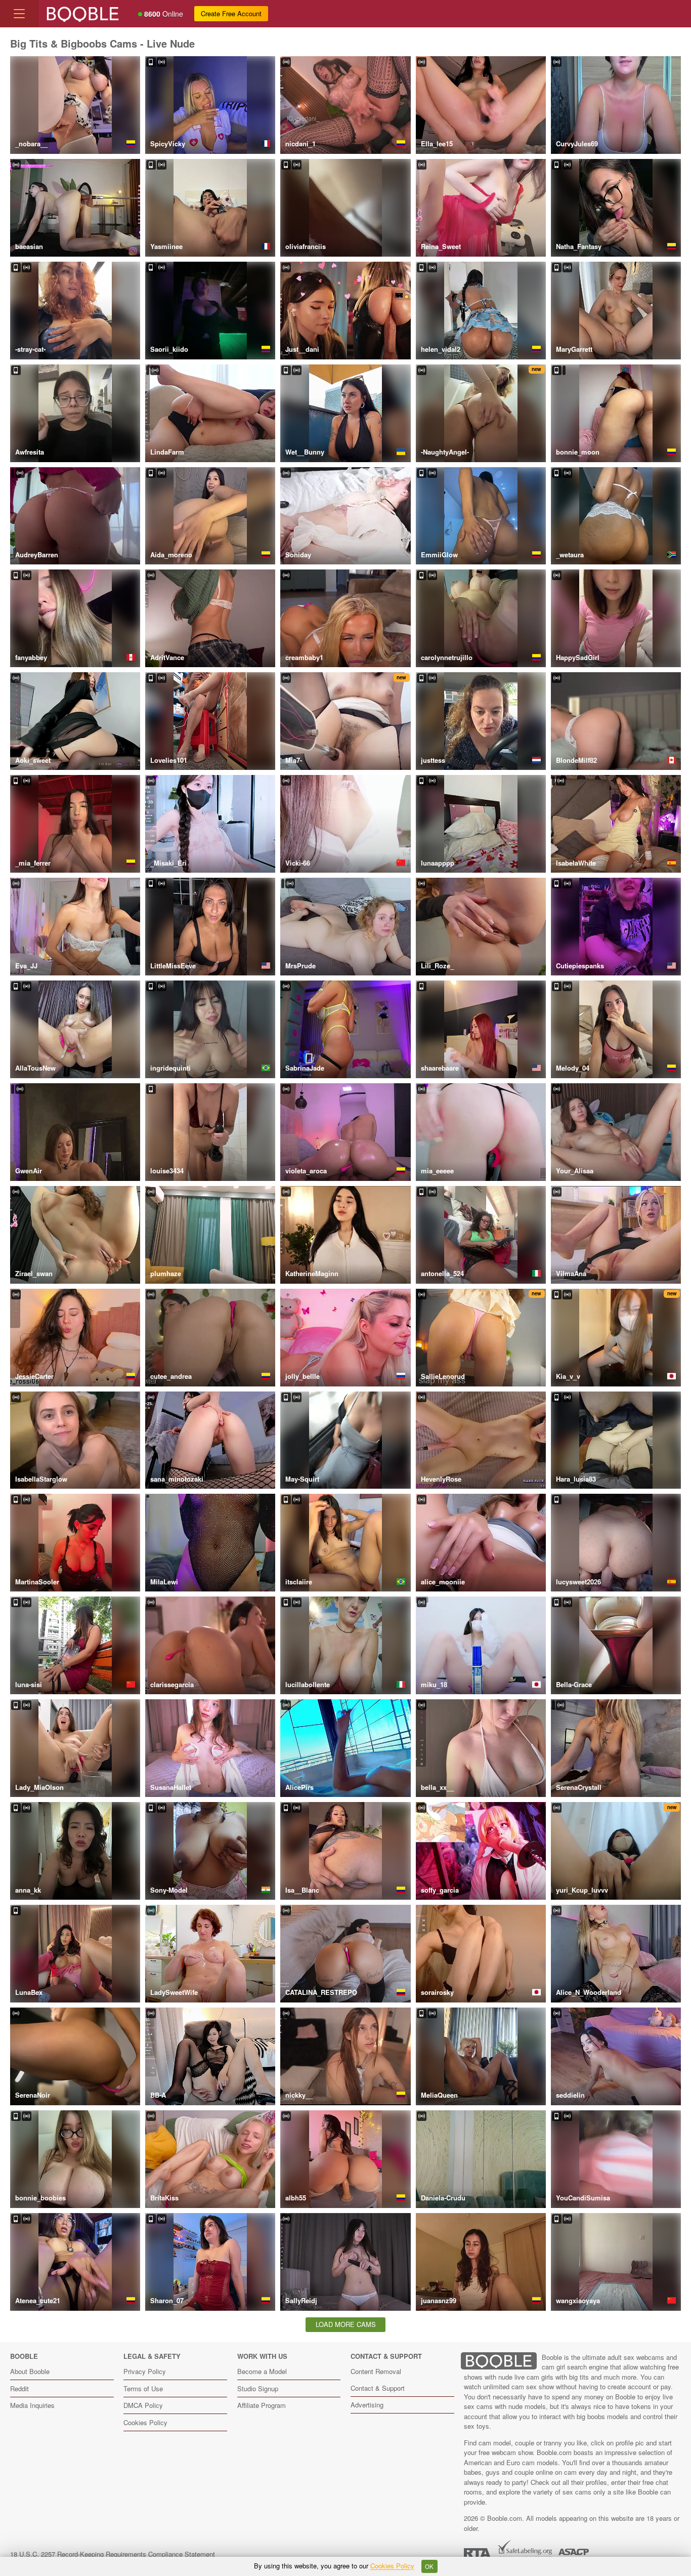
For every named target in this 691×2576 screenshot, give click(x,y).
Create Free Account (231, 13)
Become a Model (262, 2371)
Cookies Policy (145, 2422)
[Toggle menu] (19, 14)
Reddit (19, 2388)
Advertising (367, 2405)
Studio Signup (258, 2388)
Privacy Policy (145, 2371)
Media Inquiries (32, 2405)
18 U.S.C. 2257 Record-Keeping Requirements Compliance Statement (113, 2554)
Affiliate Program (262, 2405)
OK (429, 2566)
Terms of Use (143, 2388)
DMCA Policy (143, 2405)
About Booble (30, 2371)
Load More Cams (346, 2324)
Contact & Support (378, 2388)
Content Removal (376, 2371)
